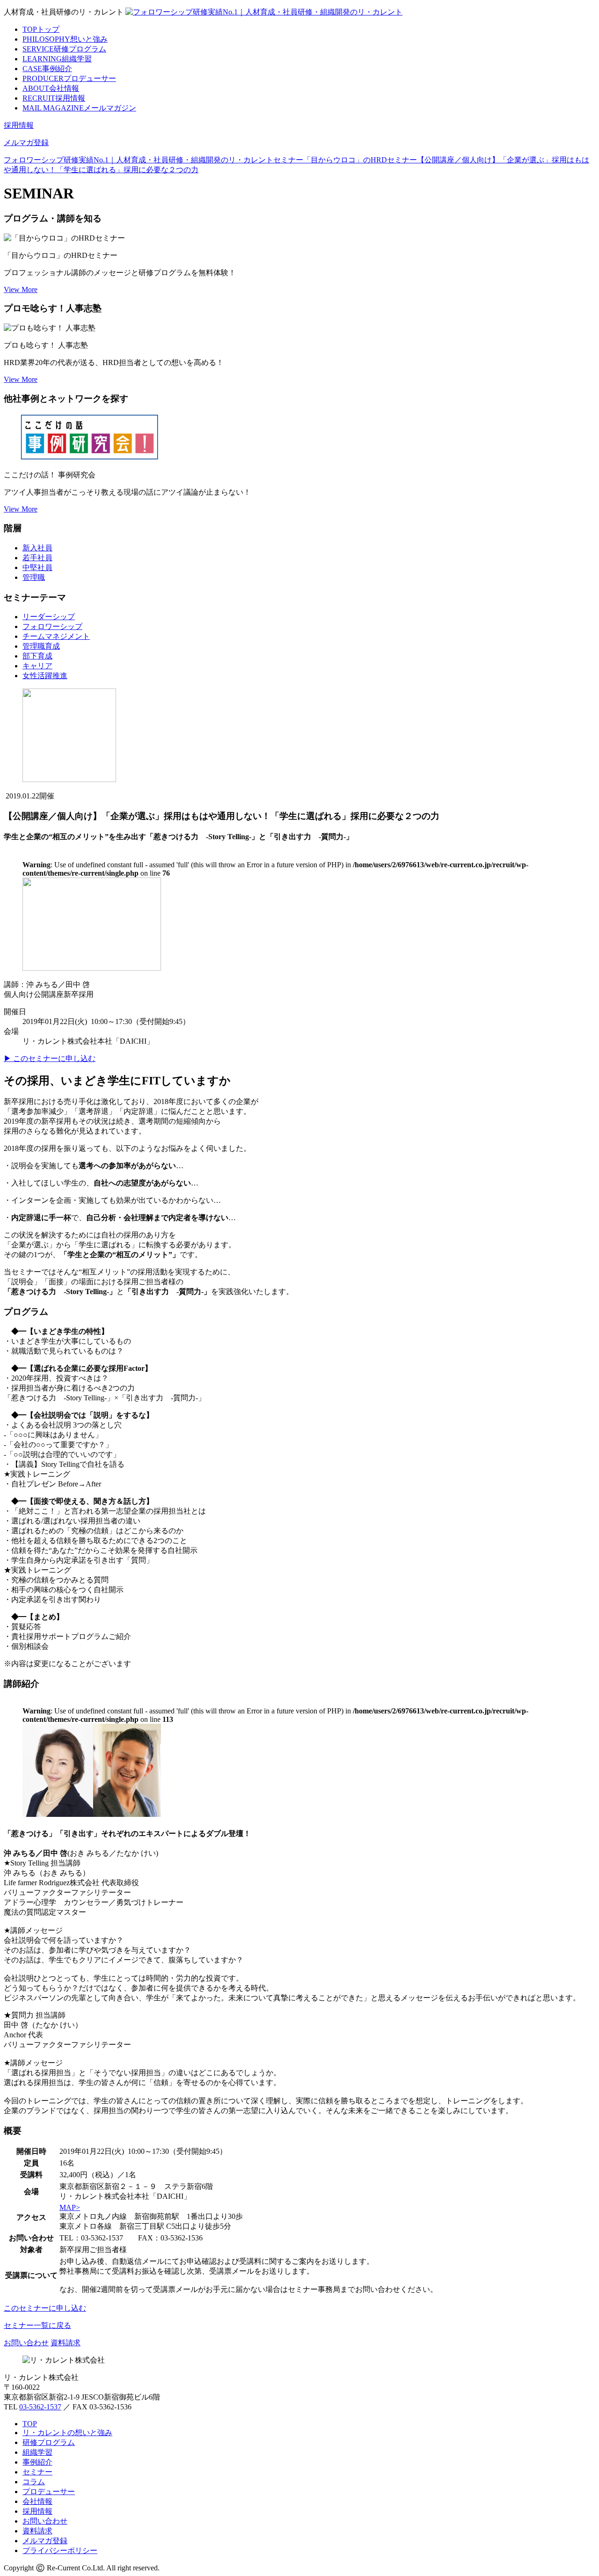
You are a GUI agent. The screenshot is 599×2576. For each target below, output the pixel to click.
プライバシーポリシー (60, 2550)
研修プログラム (64, 49)
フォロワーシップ (52, 626)
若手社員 (37, 558)
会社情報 (51, 88)
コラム (34, 2482)
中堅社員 (37, 567)
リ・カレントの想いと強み (67, 2433)
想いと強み (65, 39)
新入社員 (37, 548)
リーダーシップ (49, 617)
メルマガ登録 (26, 143)
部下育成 (37, 656)
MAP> (70, 2207)
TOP (30, 2424)
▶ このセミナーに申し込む (50, 1058)
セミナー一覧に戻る (37, 2325)
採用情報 (54, 98)
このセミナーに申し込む (45, 2308)
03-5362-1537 (40, 2407)
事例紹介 (47, 69)
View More (21, 289)
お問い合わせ (26, 2343)
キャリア (37, 666)
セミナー (37, 2472)
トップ (41, 29)
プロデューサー (69, 78)
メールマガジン (79, 108)
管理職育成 (41, 646)
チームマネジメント (56, 636)
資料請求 (66, 2343)
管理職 (34, 577)
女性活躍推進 (45, 676)
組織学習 (57, 59)
